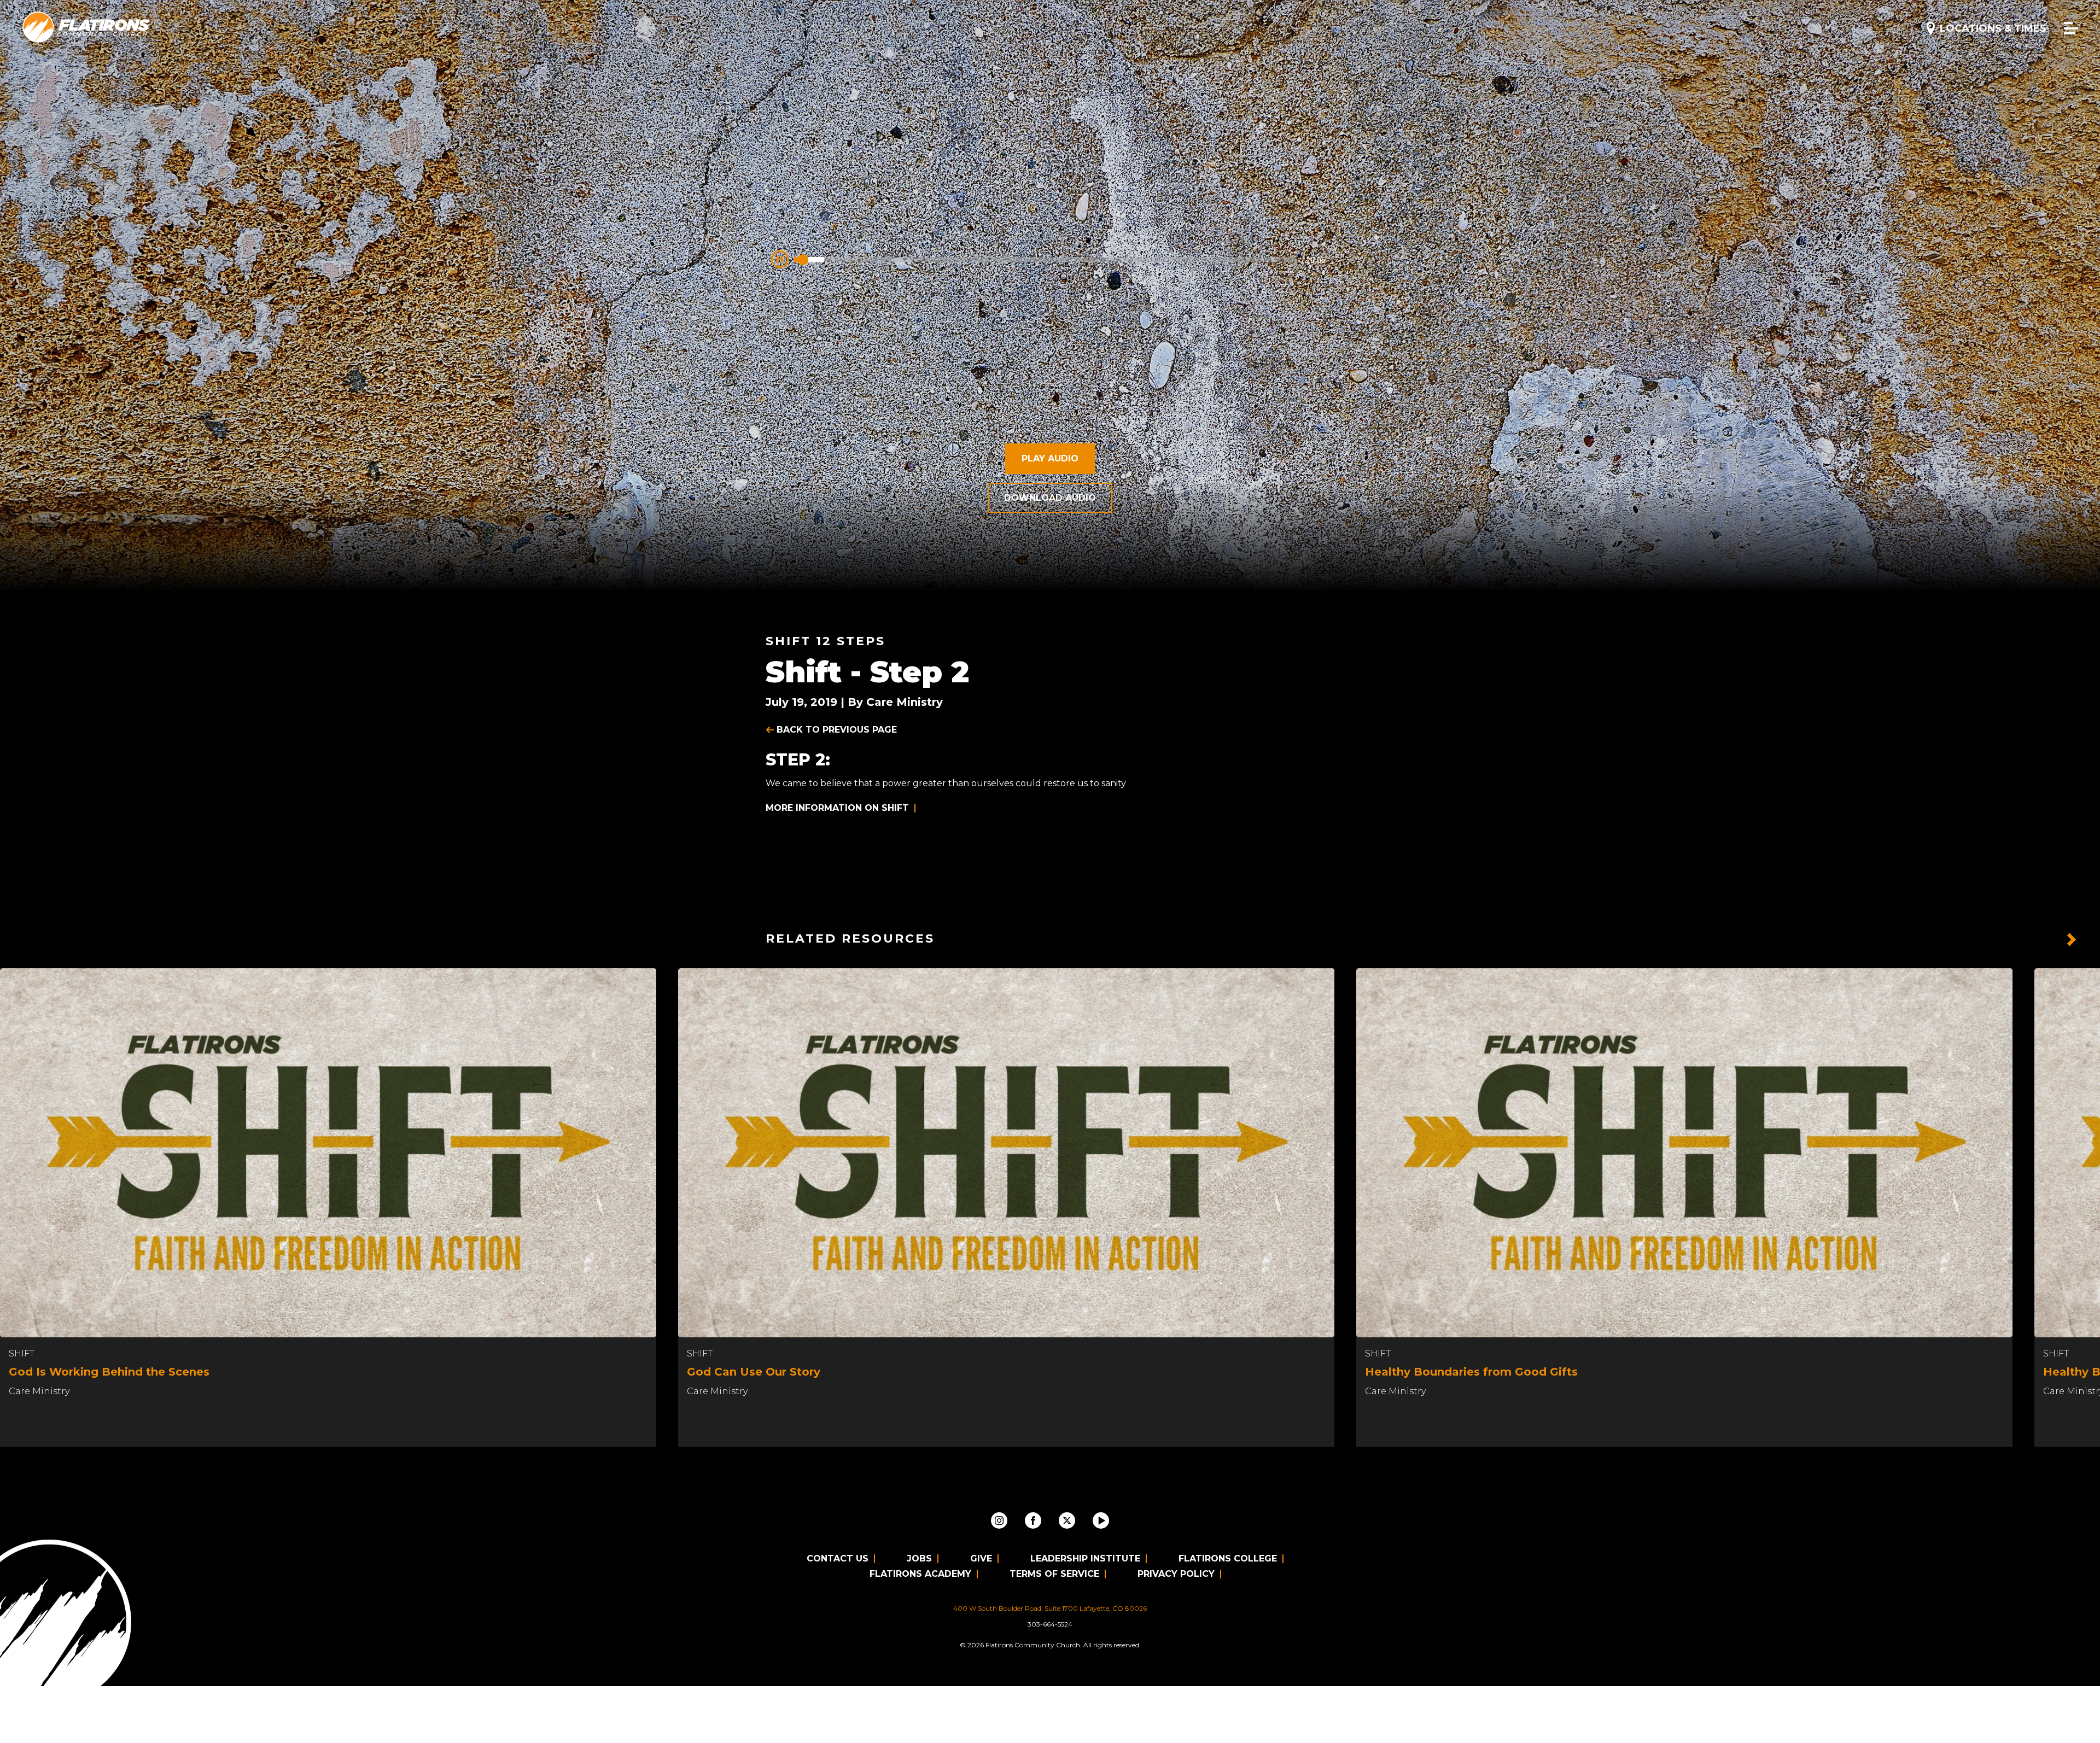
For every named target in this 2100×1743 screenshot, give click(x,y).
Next (2072, 940)
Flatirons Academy (920, 1574)
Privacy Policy (1176, 1574)
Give (981, 1558)
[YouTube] (1101, 1520)
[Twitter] (1067, 1520)
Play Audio (1050, 458)
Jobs (919, 1558)
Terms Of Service (1054, 1574)
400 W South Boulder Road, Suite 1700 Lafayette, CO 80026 (1050, 1608)
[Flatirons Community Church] (86, 28)
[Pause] (780, 259)
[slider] (1046, 260)
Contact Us (838, 1558)
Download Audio (1050, 498)
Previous (2045, 940)
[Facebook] (1033, 1520)
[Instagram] (999, 1520)
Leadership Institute (1085, 1558)
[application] (1050, 257)
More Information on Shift (837, 808)
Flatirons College (1228, 1558)
